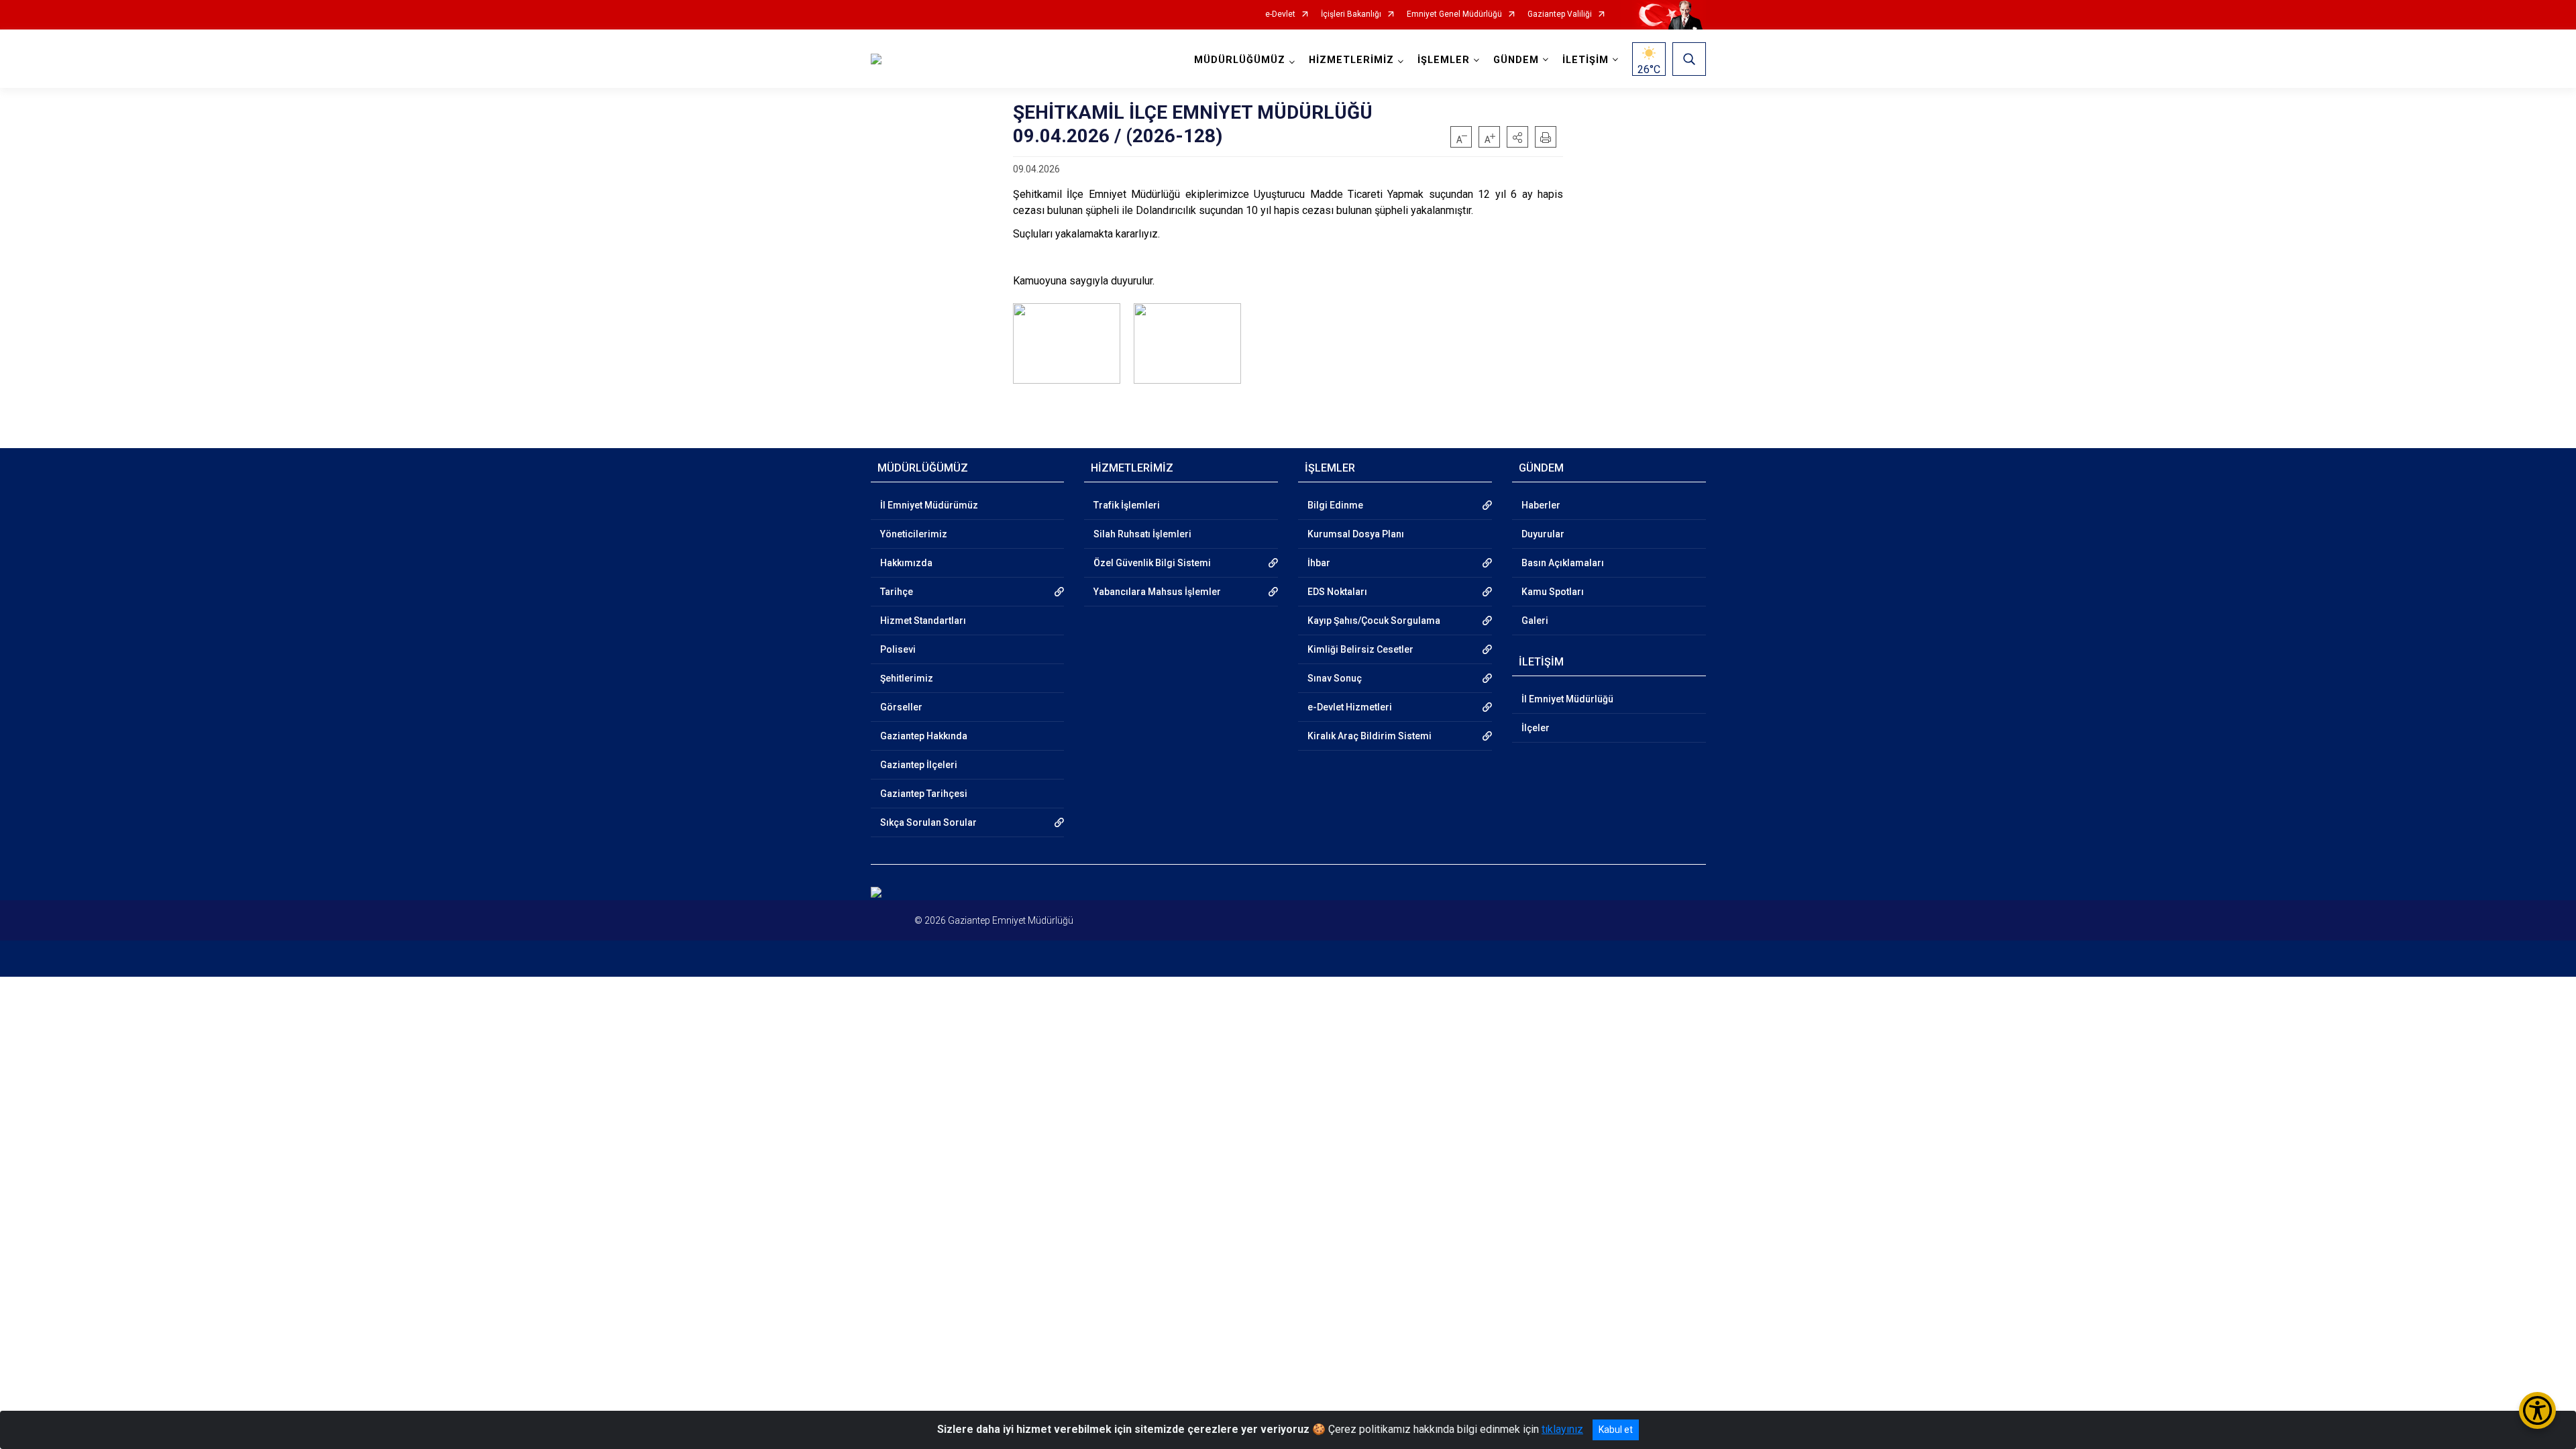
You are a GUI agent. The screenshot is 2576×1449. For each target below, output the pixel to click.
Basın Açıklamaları (1563, 563)
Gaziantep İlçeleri (919, 765)
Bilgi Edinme (1335, 505)
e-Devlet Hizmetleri (1350, 707)
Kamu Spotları (1553, 592)
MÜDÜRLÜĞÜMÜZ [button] (1240, 60)
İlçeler (1536, 728)
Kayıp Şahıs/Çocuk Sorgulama (1374, 621)
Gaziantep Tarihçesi (924, 794)
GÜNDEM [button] (1516, 60)
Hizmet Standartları (923, 621)
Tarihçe (897, 592)
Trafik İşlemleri (1127, 505)
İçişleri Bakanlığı (1351, 14)
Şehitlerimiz (907, 678)
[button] (1517, 137)
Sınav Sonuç (1335, 678)
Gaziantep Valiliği (1560, 14)
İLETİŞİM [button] (1586, 60)
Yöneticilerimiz (914, 534)
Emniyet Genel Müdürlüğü (1454, 14)
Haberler (1541, 505)
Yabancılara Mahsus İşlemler (1157, 592)
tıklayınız (1562, 1429)
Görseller (901, 707)
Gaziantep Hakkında (924, 736)
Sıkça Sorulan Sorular (928, 822)
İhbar (1319, 563)
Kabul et (1616, 1430)
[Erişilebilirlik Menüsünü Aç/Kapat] (2537, 1410)
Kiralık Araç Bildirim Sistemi (1370, 736)
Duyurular (1543, 534)
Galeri (1535, 621)
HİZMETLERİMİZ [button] (1351, 60)
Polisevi (898, 649)
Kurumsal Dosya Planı (1356, 534)
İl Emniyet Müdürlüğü (1567, 699)
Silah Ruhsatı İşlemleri (1142, 534)
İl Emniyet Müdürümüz (929, 505)
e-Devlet (1280, 14)
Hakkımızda (906, 563)
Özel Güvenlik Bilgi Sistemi (1152, 563)
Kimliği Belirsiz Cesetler (1360, 649)
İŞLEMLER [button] (1444, 60)
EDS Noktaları (1337, 592)
